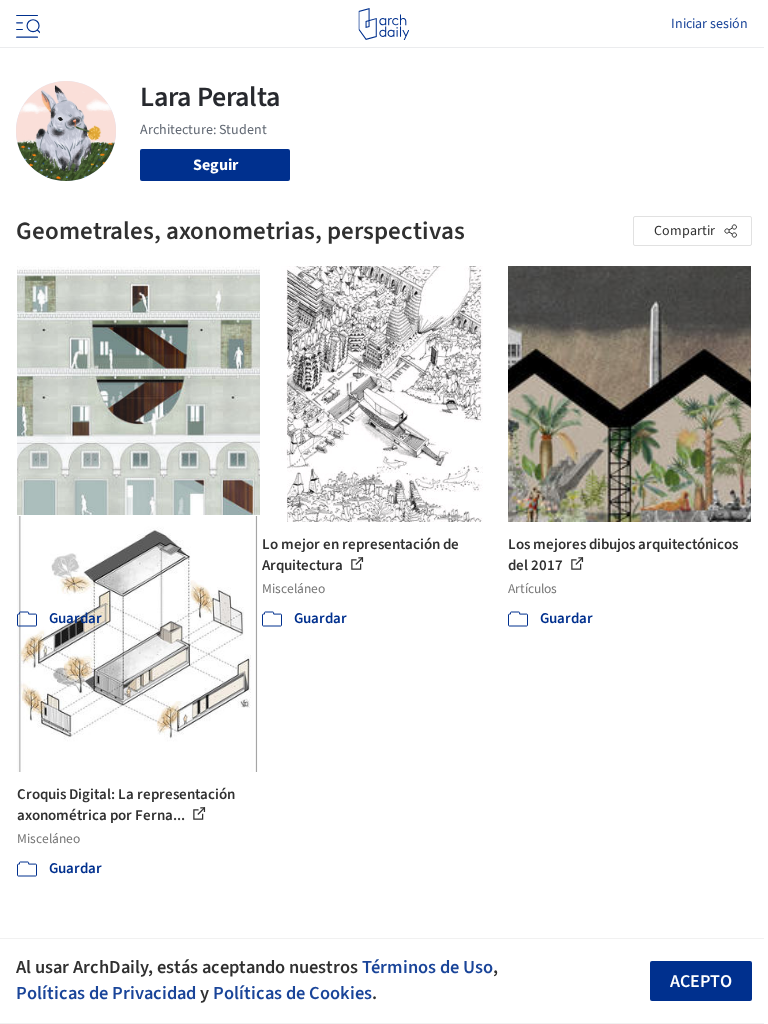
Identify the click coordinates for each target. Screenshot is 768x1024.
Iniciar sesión (709, 24)
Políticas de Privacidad (106, 993)
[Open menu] (26, 24)
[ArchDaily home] (383, 24)
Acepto (701, 981)
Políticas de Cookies (292, 993)
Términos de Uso (427, 967)
